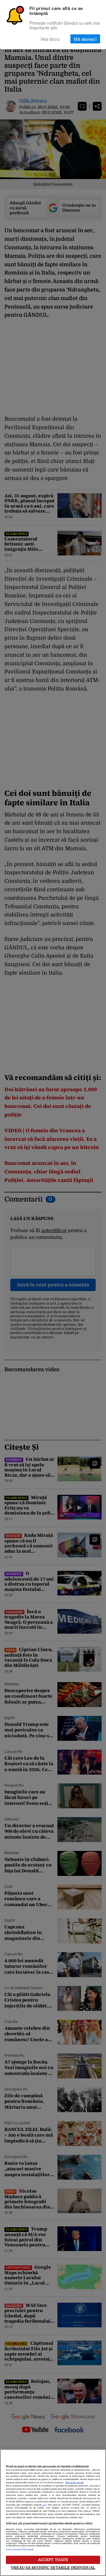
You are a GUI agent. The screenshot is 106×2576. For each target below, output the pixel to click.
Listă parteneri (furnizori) (20, 2550)
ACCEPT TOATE (53, 2560)
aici (44, 2505)
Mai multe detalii (74, 2483)
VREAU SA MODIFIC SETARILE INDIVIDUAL (53, 2568)
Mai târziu (50, 39)
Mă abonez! (85, 39)
